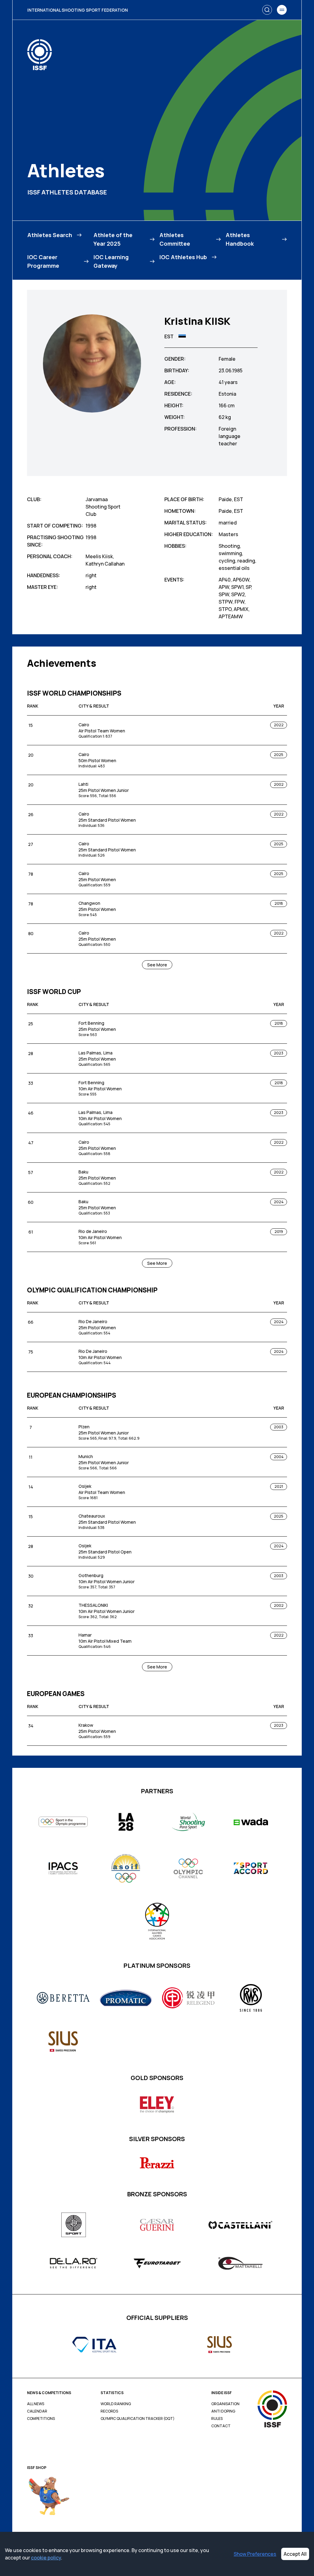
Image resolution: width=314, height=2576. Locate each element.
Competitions (41, 2419)
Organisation (225, 2404)
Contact (221, 2426)
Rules (217, 2419)
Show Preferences (255, 2554)
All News (36, 2404)
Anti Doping (223, 2411)
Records (109, 2411)
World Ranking (116, 2404)
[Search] (267, 10)
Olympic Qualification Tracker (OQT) (138, 2419)
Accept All (295, 2554)
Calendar (37, 2411)
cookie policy (46, 2558)
